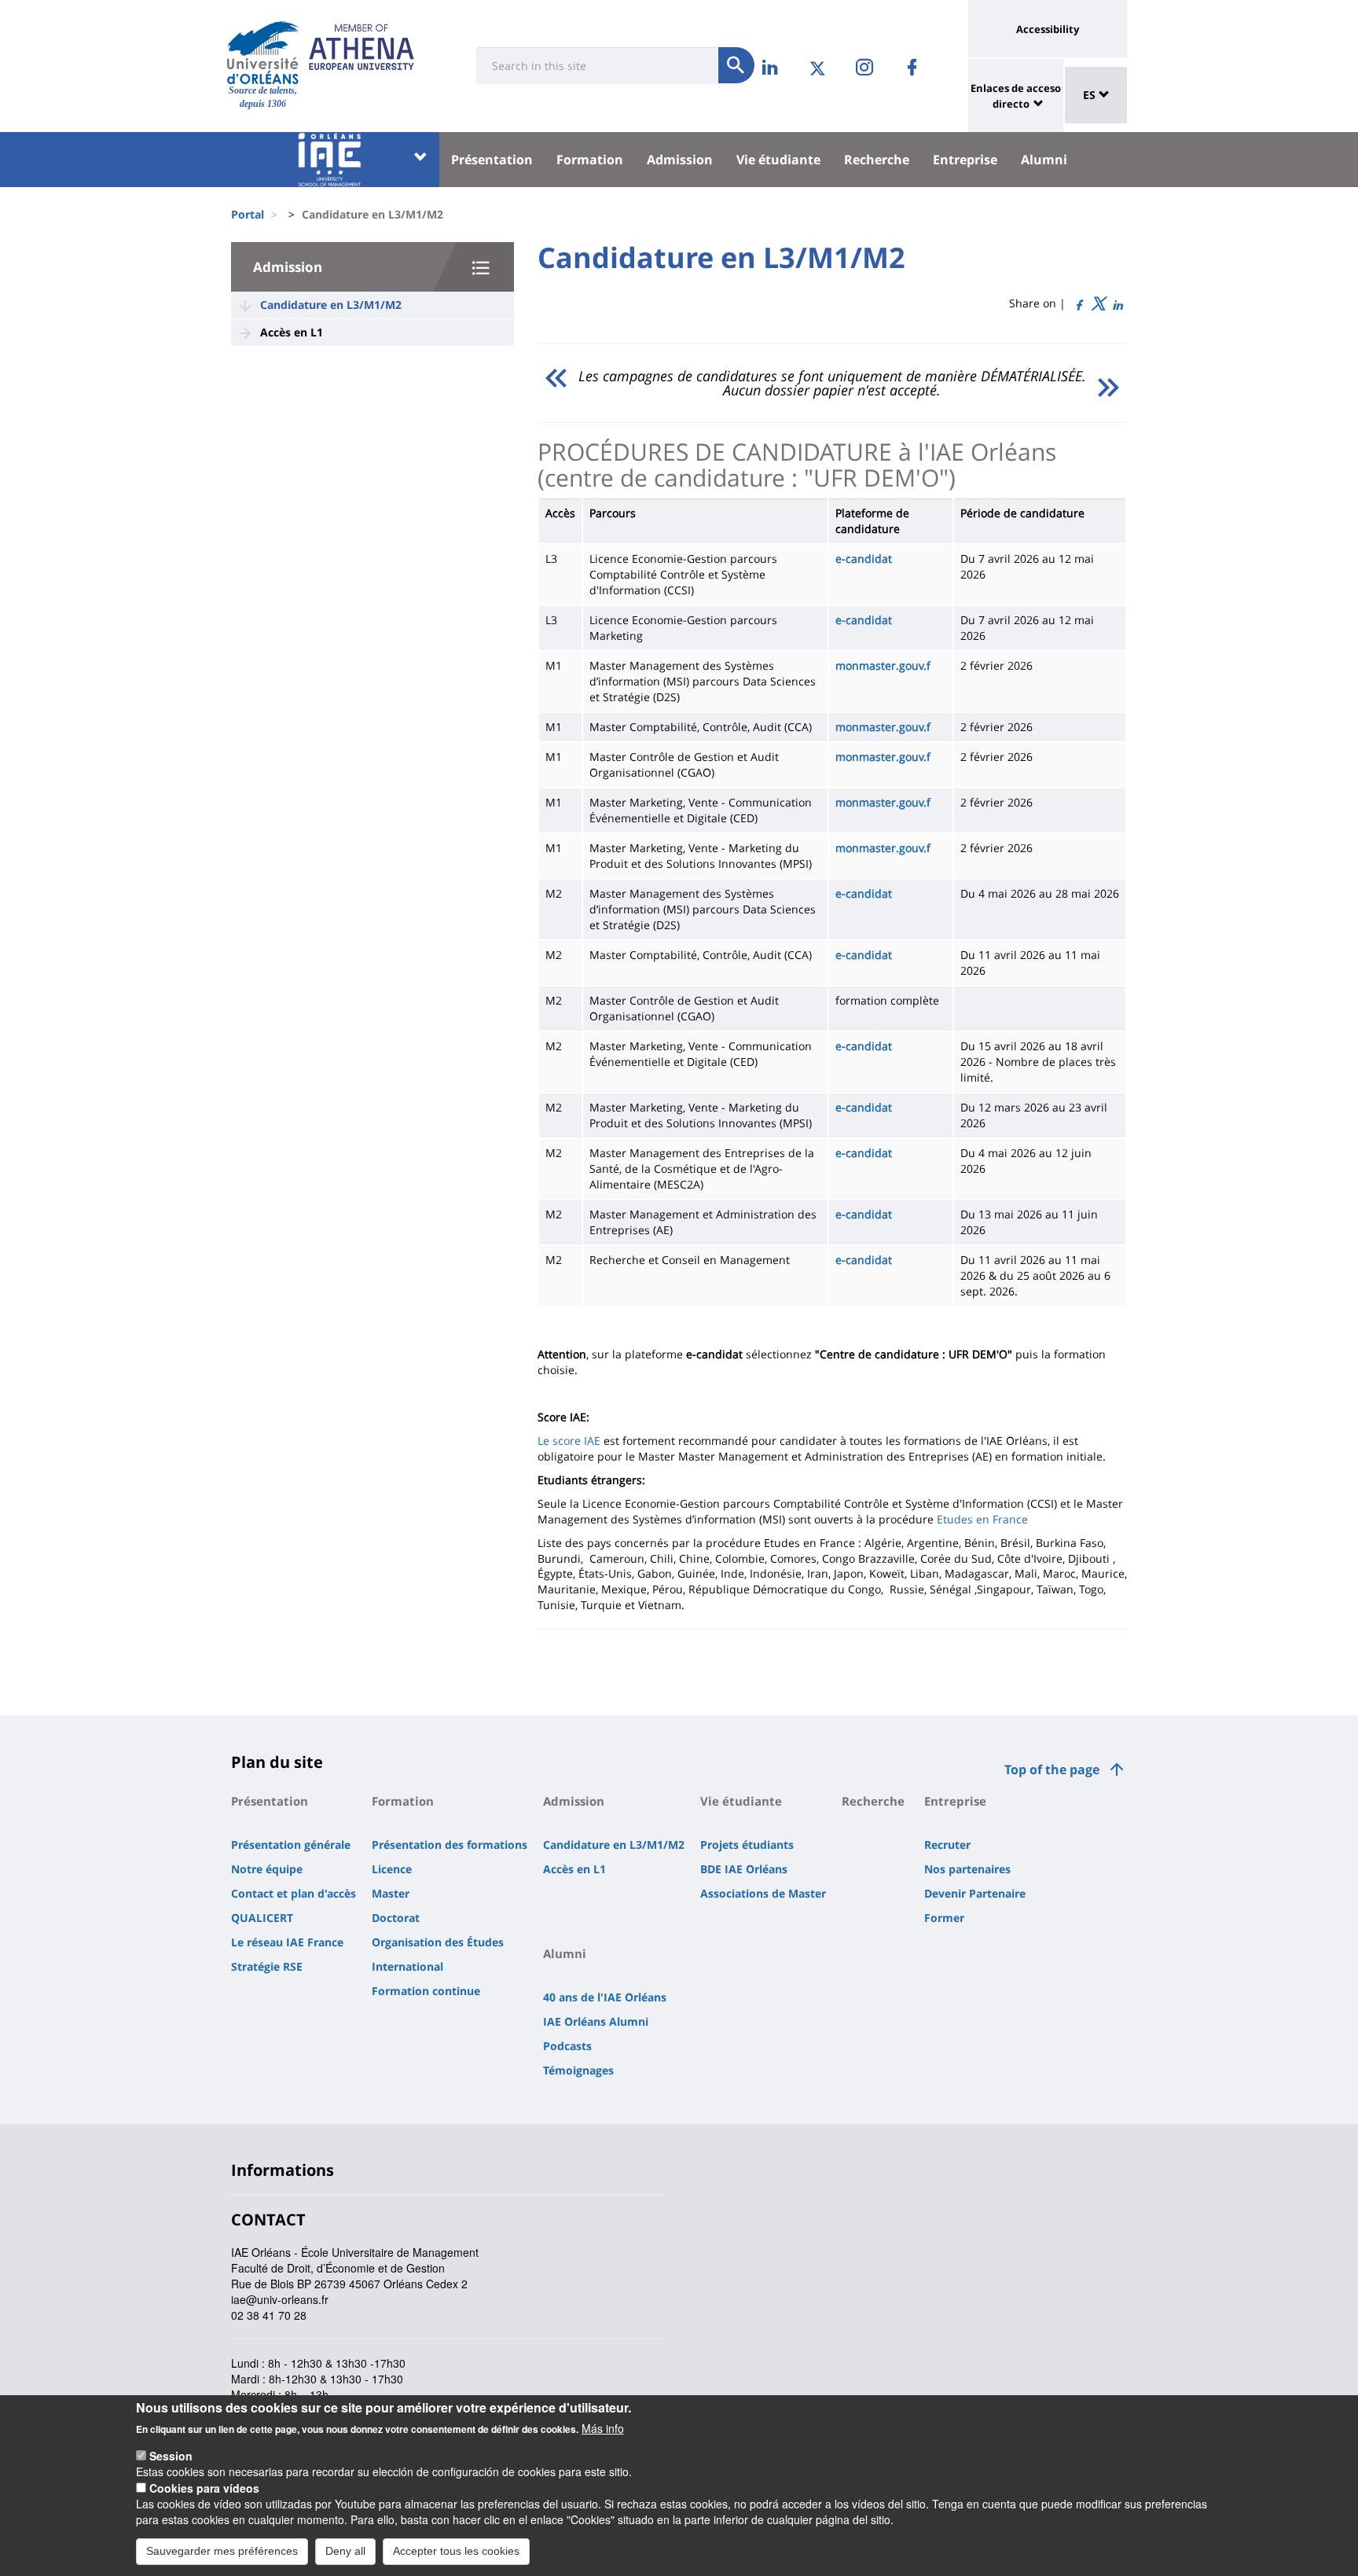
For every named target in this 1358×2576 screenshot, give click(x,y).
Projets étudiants (747, 1845)
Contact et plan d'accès (294, 1893)
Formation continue (426, 1991)
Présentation (492, 160)
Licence (392, 1869)
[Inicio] (263, 53)
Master (391, 1893)
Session (171, 2456)
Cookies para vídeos (204, 2488)
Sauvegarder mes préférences (222, 2551)
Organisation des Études (438, 1942)
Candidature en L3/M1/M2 (331, 305)
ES (1091, 95)
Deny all (345, 2551)
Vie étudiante (778, 160)
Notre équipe (267, 1869)
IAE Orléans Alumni (596, 2021)
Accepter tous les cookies (456, 2551)
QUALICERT (262, 1918)
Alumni (1044, 160)
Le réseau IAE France (287, 1942)
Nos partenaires (967, 1869)
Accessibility (1048, 29)
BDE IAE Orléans (744, 1869)
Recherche (877, 160)
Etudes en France (982, 1519)
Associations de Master (763, 1893)
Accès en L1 (292, 332)
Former (944, 1918)
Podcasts (567, 2046)
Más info (603, 2428)
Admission (680, 160)
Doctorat (396, 1918)
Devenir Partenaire (975, 1893)
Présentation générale (291, 1845)
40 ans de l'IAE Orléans (605, 1997)
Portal (248, 214)
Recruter (947, 1845)
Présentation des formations (450, 1845)
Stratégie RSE (267, 1966)
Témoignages (578, 2070)
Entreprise (965, 160)
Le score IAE (569, 1441)
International (407, 1966)
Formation (590, 160)
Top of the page (1052, 1769)
